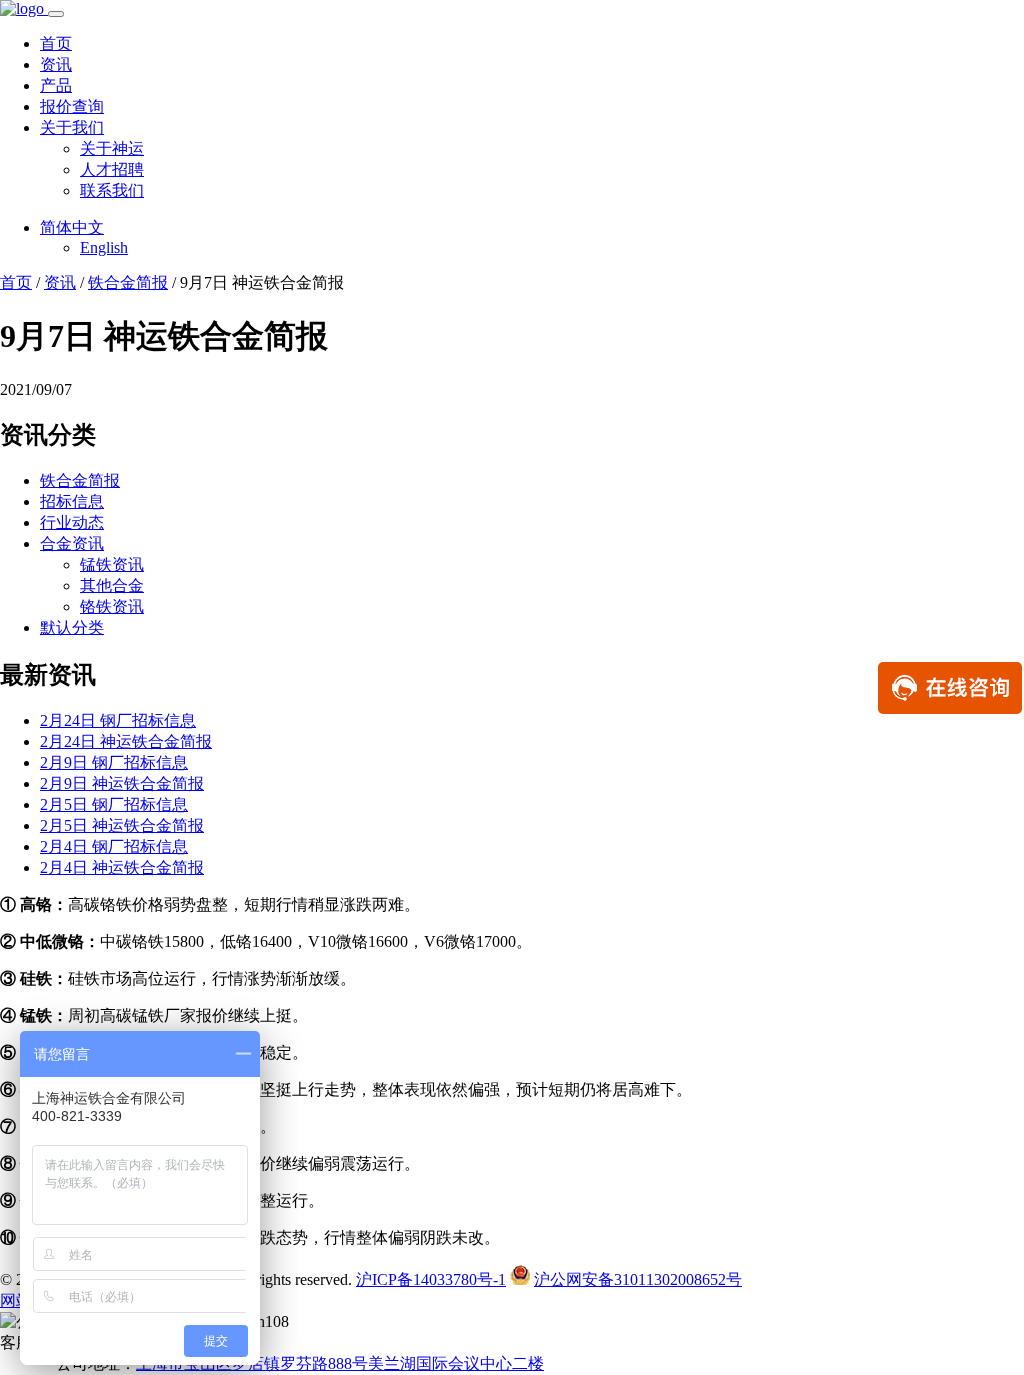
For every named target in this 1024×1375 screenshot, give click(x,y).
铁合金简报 (128, 282)
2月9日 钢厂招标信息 (114, 762)
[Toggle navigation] (56, 14)
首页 (56, 43)
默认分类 (72, 627)
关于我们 (72, 127)
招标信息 (72, 501)
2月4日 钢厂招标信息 (114, 846)
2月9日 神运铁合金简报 (122, 783)
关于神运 (112, 148)
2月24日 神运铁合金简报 (126, 741)
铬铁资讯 (112, 606)
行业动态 (72, 522)
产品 (56, 85)
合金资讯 (72, 543)
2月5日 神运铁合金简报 (122, 825)
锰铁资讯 (112, 564)
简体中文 (72, 227)
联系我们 (112, 190)
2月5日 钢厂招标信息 (114, 804)
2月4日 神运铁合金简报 (122, 867)
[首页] (24, 8)
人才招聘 (112, 169)
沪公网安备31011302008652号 (638, 1279)
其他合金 (112, 585)
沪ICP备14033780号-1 (431, 1279)
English (104, 247)
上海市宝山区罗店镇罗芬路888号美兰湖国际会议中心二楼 (340, 1363)
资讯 (56, 64)
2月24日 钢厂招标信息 (118, 720)
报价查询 (72, 106)
